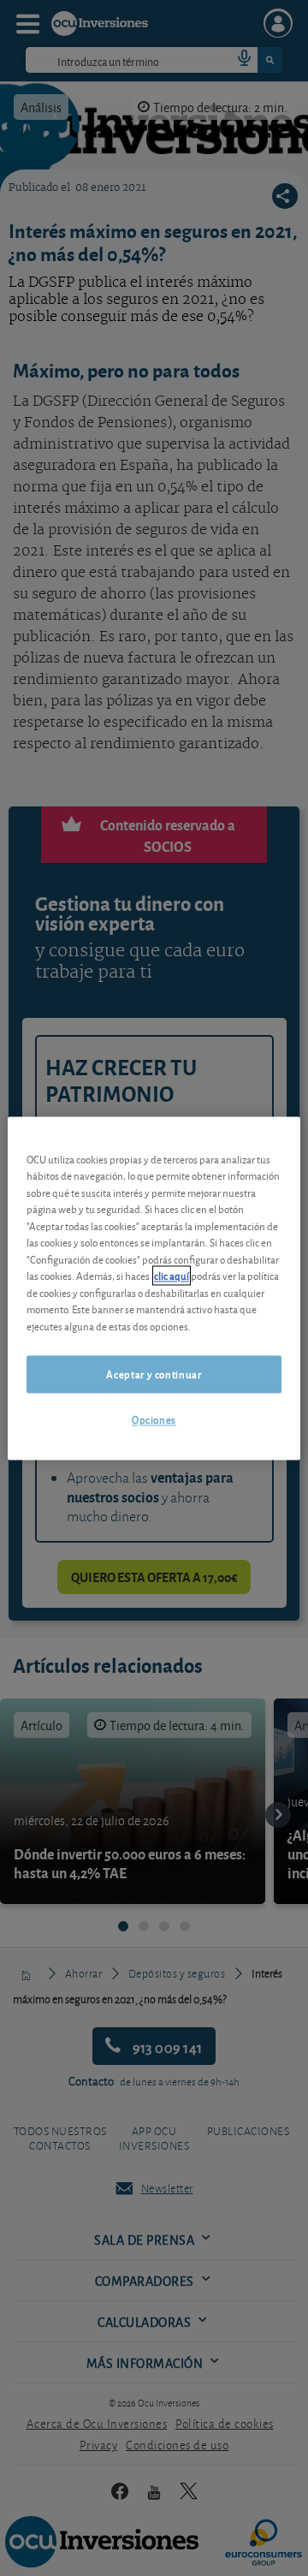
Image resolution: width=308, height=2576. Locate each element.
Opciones (154, 1420)
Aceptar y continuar (154, 1374)
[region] (154, 1288)
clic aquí (172, 1276)
